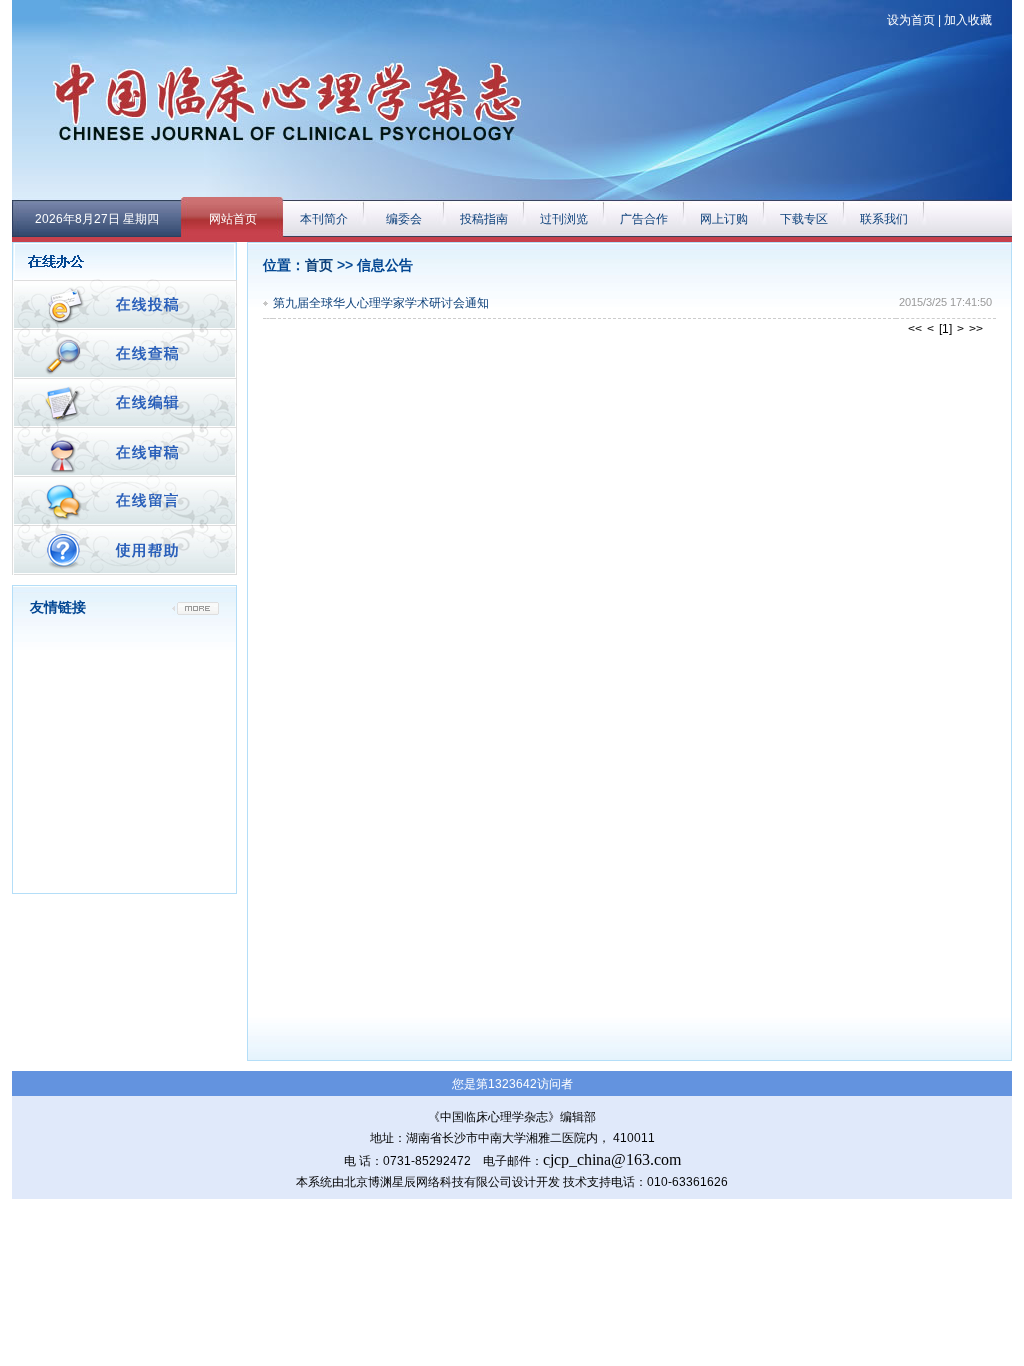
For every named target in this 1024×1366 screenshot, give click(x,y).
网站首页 (233, 219)
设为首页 (911, 20)
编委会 (404, 219)
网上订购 (724, 219)
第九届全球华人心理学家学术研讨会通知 (381, 303)
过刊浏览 (564, 219)
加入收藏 (968, 20)
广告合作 (644, 219)
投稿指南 (484, 219)
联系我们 (884, 219)
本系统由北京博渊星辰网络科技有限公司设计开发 (428, 1182)
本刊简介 (324, 219)
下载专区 (804, 219)
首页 (319, 265)
